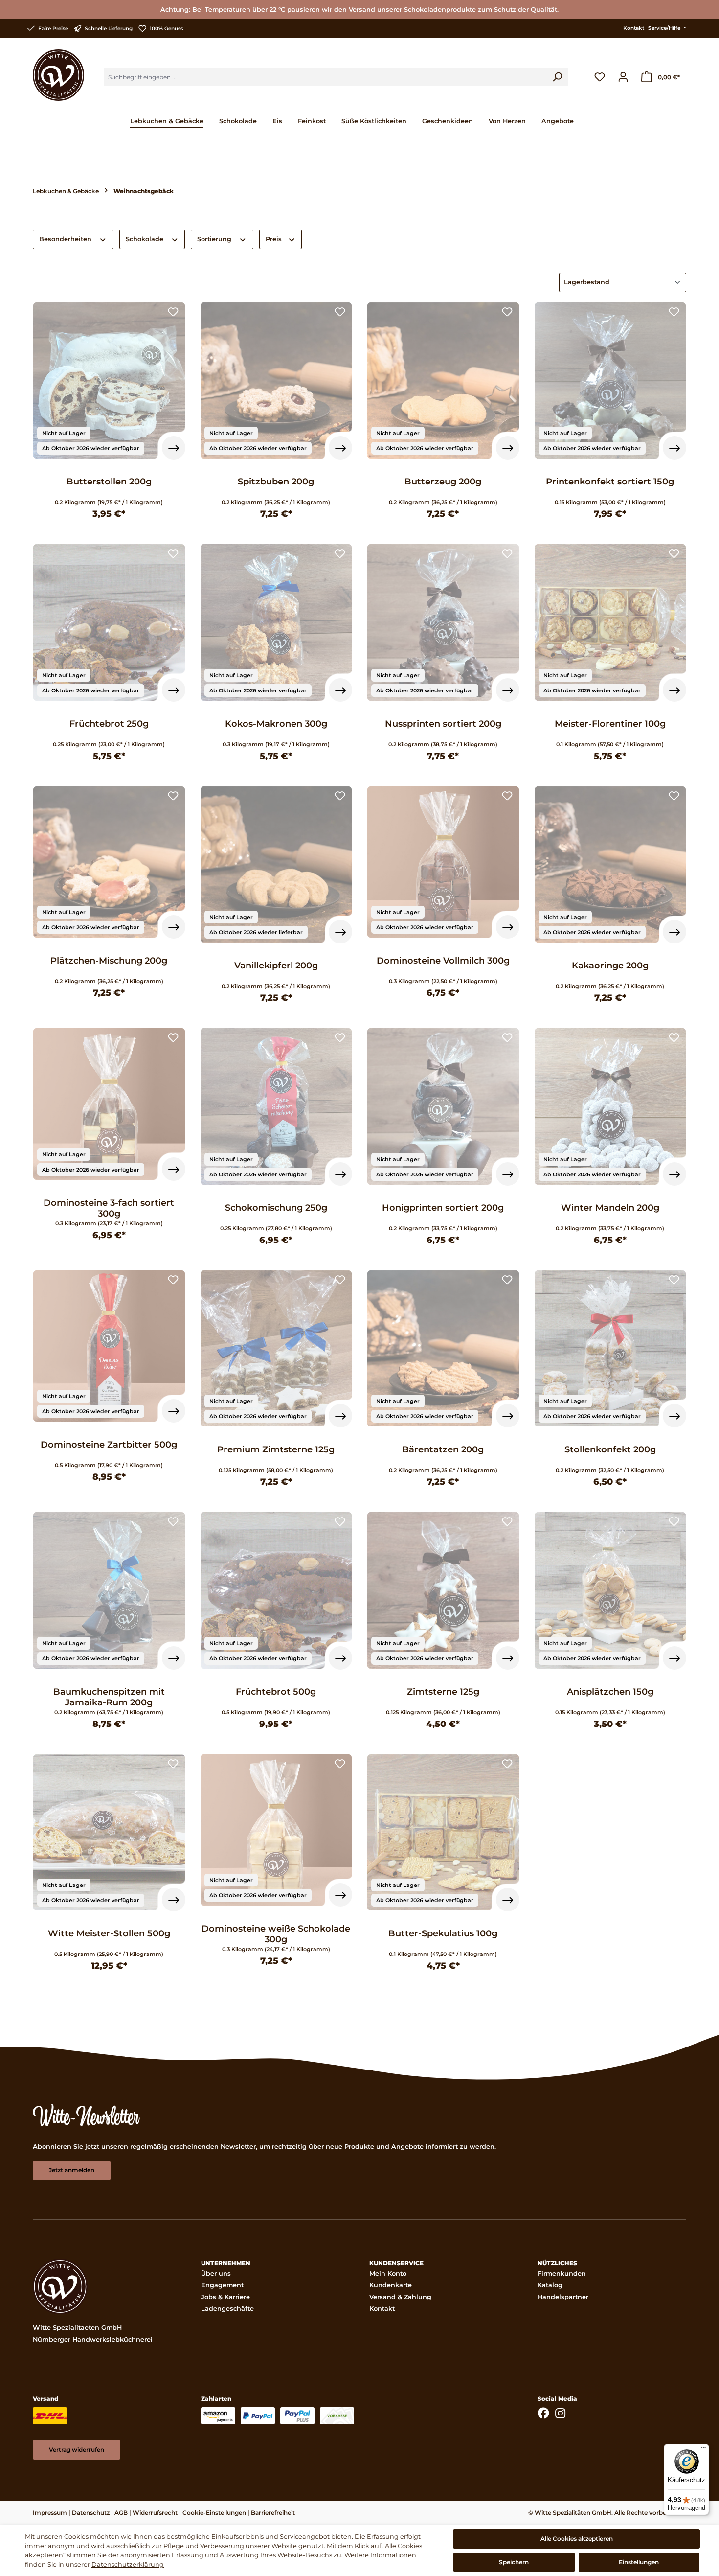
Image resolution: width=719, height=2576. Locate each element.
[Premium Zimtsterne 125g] (276, 1349)
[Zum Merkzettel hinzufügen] (173, 313)
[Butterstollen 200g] (109, 381)
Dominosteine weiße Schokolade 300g (276, 1934)
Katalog (550, 2285)
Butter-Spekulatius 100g (443, 1933)
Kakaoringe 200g (610, 966)
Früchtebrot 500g (276, 1692)
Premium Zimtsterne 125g (276, 1449)
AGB (121, 2513)
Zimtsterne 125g (443, 1692)
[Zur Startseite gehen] (58, 75)
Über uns (216, 2273)
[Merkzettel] (600, 77)
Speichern (514, 2562)
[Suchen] (557, 77)
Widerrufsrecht (155, 2513)
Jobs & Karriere (225, 2297)
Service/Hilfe (665, 28)
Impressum (50, 2513)
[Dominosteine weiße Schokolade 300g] (276, 1830)
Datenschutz (91, 2513)
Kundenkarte (391, 2285)
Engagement (222, 2285)
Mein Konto (388, 2273)
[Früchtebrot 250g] (109, 622)
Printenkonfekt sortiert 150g (610, 482)
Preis (275, 239)
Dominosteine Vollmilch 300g (443, 961)
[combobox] (325, 77)
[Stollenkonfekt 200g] (610, 1349)
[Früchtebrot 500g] (276, 1590)
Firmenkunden (562, 2273)
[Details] (174, 448)
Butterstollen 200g (109, 482)
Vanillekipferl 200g (276, 966)
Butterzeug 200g (443, 482)
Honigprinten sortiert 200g (443, 1208)
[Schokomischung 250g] (276, 1106)
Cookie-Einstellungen (214, 2513)
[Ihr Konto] (623, 77)
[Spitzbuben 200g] (276, 381)
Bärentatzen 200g (443, 1449)
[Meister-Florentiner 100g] (610, 622)
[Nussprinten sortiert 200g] (443, 622)
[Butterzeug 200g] (443, 381)
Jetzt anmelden (72, 2170)
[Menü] (703, 2450)
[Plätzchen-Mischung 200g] (109, 862)
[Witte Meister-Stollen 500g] (109, 1833)
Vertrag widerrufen (77, 2449)
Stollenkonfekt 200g (610, 1449)
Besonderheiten (66, 239)
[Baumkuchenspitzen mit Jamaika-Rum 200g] (109, 1590)
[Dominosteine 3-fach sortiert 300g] (109, 1104)
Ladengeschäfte (227, 2309)
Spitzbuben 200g (276, 482)
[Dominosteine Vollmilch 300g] (443, 862)
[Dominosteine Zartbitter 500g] (109, 1346)
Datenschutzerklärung (128, 2564)
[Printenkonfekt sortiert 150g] (610, 381)
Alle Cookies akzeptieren (577, 2539)
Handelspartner (563, 2297)
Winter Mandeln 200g (610, 1208)
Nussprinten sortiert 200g (443, 724)
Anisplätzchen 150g (610, 1692)
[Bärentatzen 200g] (443, 1349)
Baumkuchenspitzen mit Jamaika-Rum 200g (109, 1697)
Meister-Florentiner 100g (610, 724)
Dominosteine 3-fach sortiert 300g (109, 1208)
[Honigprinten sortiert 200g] (443, 1106)
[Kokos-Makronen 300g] (276, 622)
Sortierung (215, 239)
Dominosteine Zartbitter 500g (109, 1445)
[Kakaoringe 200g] (610, 865)
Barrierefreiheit (273, 2513)
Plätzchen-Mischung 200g (109, 961)
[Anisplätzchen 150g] (610, 1590)
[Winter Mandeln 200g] (610, 1106)
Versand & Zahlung (400, 2297)
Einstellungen (639, 2562)
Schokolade (146, 239)
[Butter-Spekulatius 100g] (443, 1833)
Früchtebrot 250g (109, 724)
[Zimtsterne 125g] (443, 1590)
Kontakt (634, 28)
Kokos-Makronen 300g (276, 724)
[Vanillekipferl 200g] (276, 865)
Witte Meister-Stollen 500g (109, 1933)
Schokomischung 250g (276, 1208)
